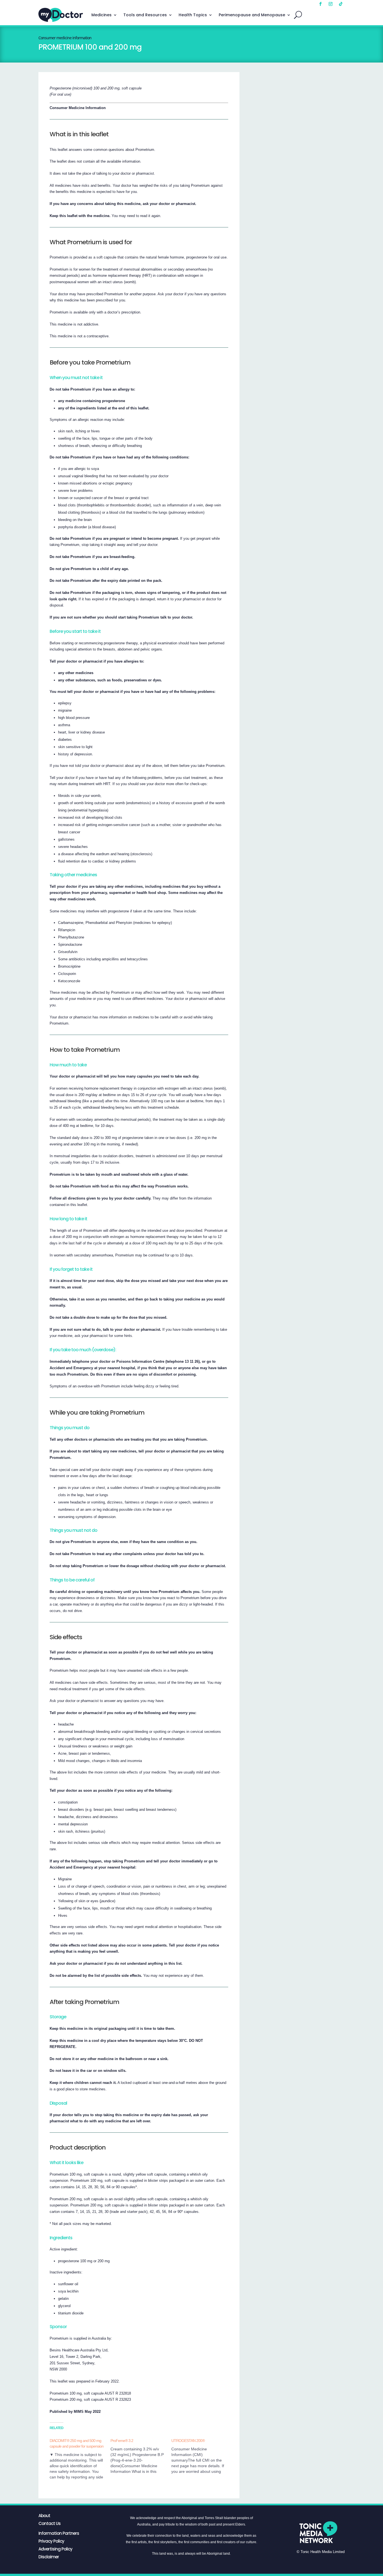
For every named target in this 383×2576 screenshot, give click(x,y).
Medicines (101, 15)
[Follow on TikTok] (341, 4)
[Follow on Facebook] (320, 4)
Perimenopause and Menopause (252, 15)
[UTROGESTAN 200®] (202, 2456)
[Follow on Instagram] (331, 4)
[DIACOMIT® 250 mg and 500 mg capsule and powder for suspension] (80, 2459)
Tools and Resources (145, 15)
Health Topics (193, 15)
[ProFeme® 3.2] (141, 2456)
